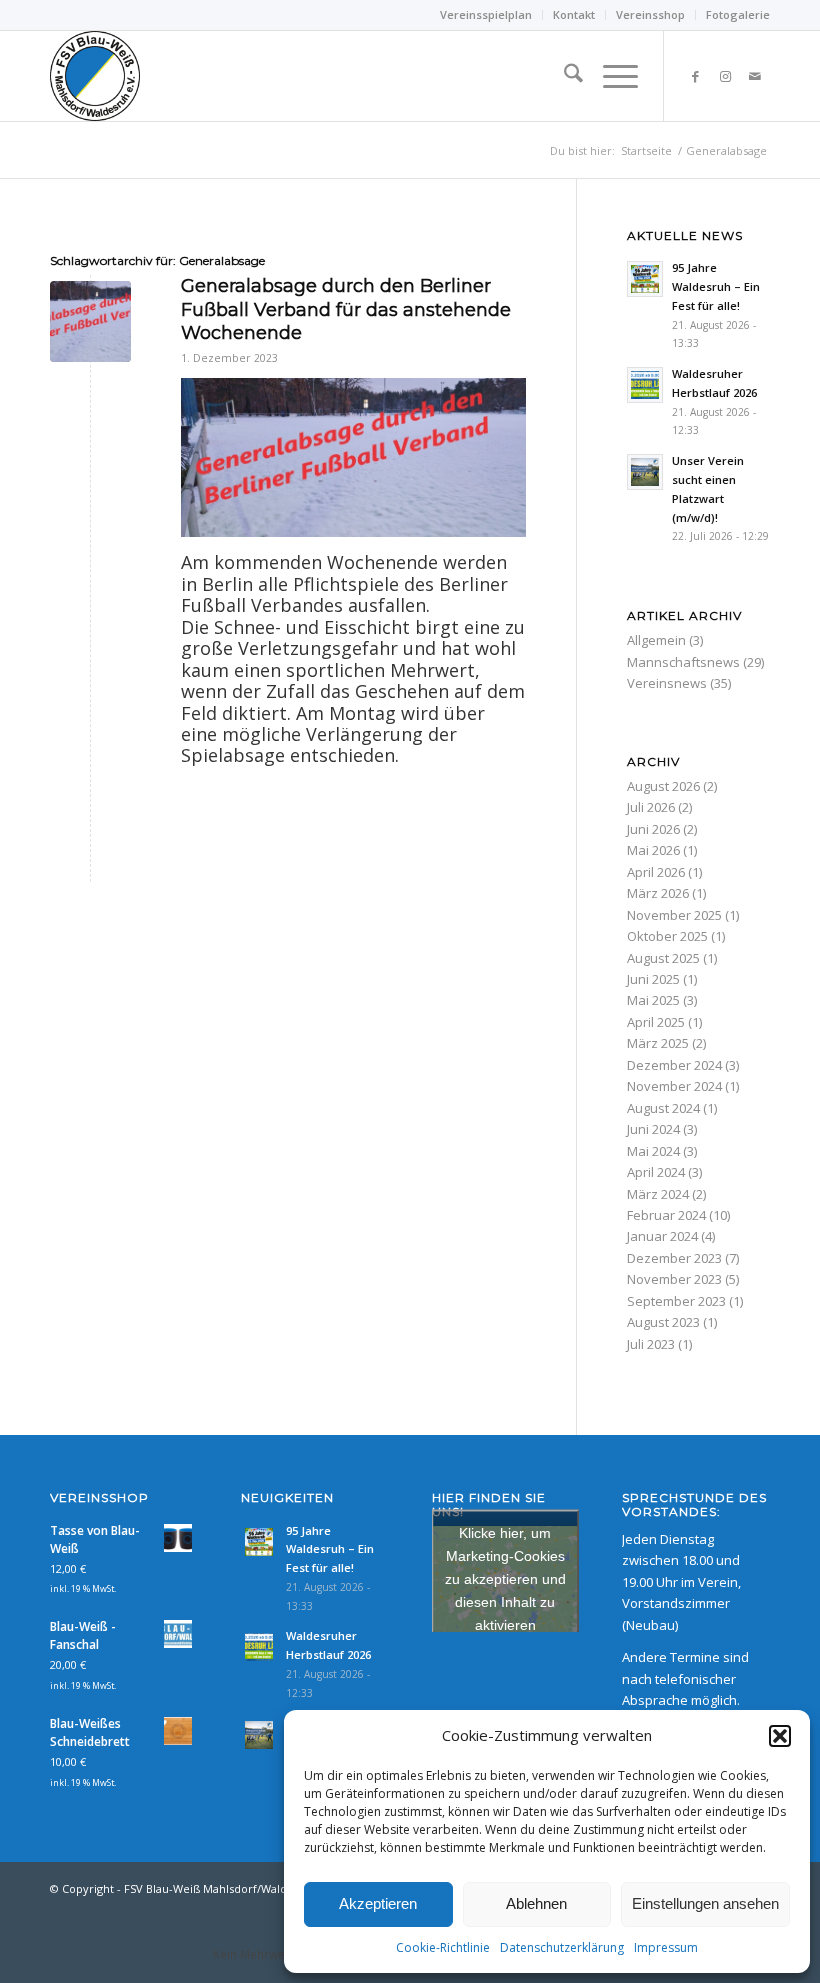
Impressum (666, 1947)
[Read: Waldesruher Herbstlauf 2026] (645, 385)
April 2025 (656, 1022)
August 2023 (663, 1322)
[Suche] (563, 76)
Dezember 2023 (674, 1258)
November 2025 (674, 915)
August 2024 (663, 1108)
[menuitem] (486, 15)
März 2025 (658, 1043)
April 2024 (656, 1172)
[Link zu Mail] (755, 76)
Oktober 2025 (667, 936)
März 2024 (658, 1194)
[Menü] (610, 76)
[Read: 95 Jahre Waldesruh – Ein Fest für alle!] (645, 279)
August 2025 (663, 958)
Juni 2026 (653, 829)
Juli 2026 (651, 807)
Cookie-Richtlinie (443, 1947)
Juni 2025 (653, 979)
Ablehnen (536, 1903)
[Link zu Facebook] (695, 76)
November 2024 (674, 1086)
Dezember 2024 (674, 1065)
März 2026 (658, 893)
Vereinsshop (650, 14)
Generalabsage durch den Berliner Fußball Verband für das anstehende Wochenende (346, 309)
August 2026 (663, 786)
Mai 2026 (653, 850)
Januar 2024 (662, 1236)
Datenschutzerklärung (562, 1947)
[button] (780, 1736)
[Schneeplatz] (90, 321)
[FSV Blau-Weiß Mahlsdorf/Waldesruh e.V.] (95, 76)
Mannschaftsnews (683, 662)
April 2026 (656, 872)
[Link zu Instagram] (725, 76)
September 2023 (676, 1301)
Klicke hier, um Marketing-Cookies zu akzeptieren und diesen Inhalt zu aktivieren (505, 1578)
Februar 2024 (666, 1215)
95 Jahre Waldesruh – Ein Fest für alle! (716, 286)
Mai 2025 (653, 1000)
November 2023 (674, 1279)
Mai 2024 (653, 1151)
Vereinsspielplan (486, 14)
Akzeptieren (378, 1903)
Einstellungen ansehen (705, 1903)
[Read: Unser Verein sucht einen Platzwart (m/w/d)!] (645, 472)
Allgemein (656, 640)
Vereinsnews (667, 683)
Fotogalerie (738, 14)
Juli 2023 (651, 1344)
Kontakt (574, 14)
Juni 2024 (653, 1129)
